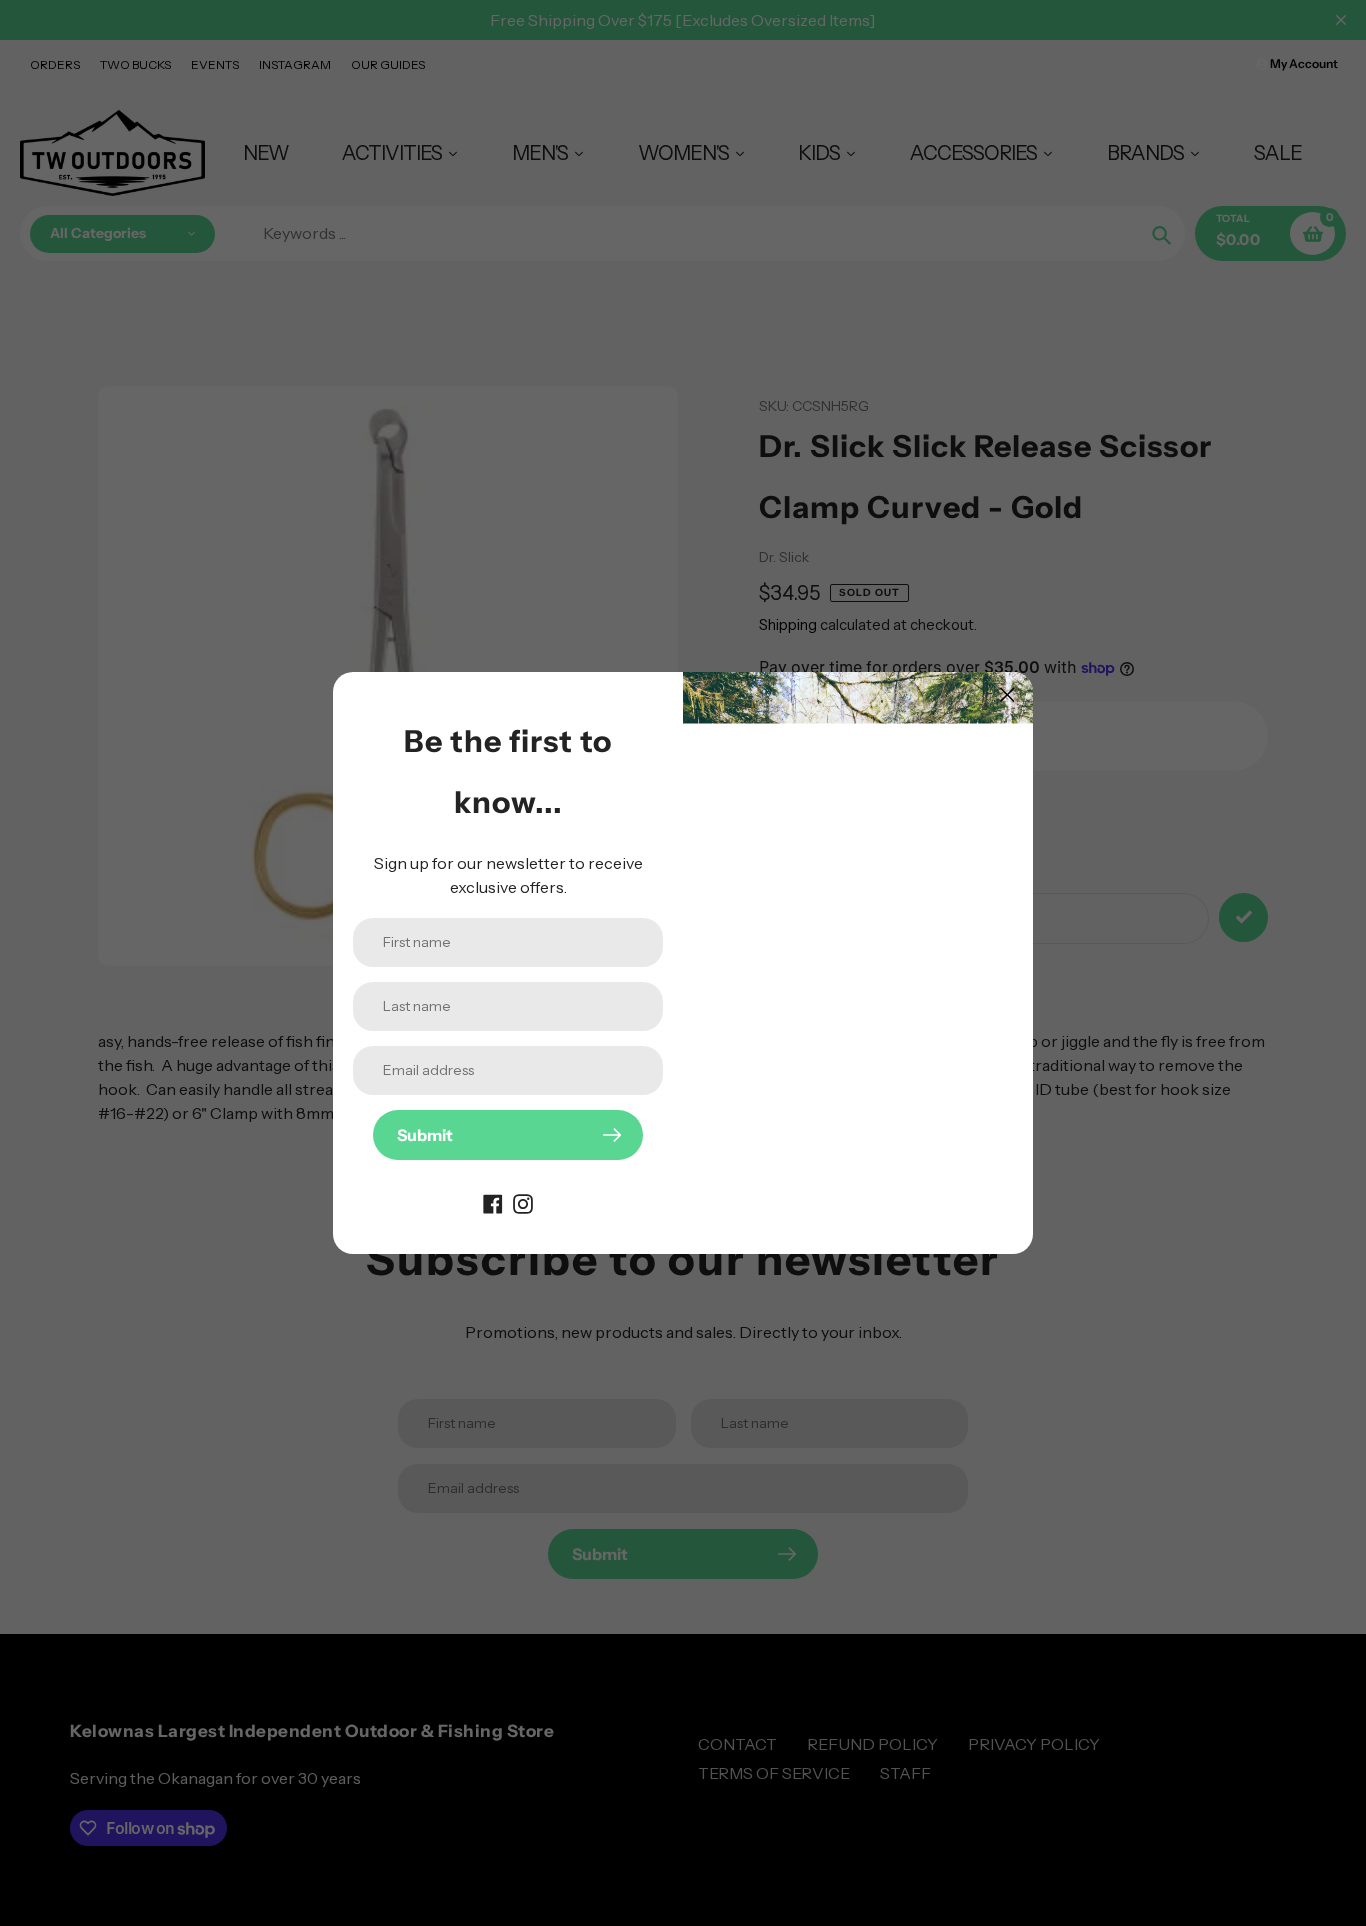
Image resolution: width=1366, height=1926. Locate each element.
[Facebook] (493, 1202)
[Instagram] (523, 1202)
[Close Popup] (1007, 694)
